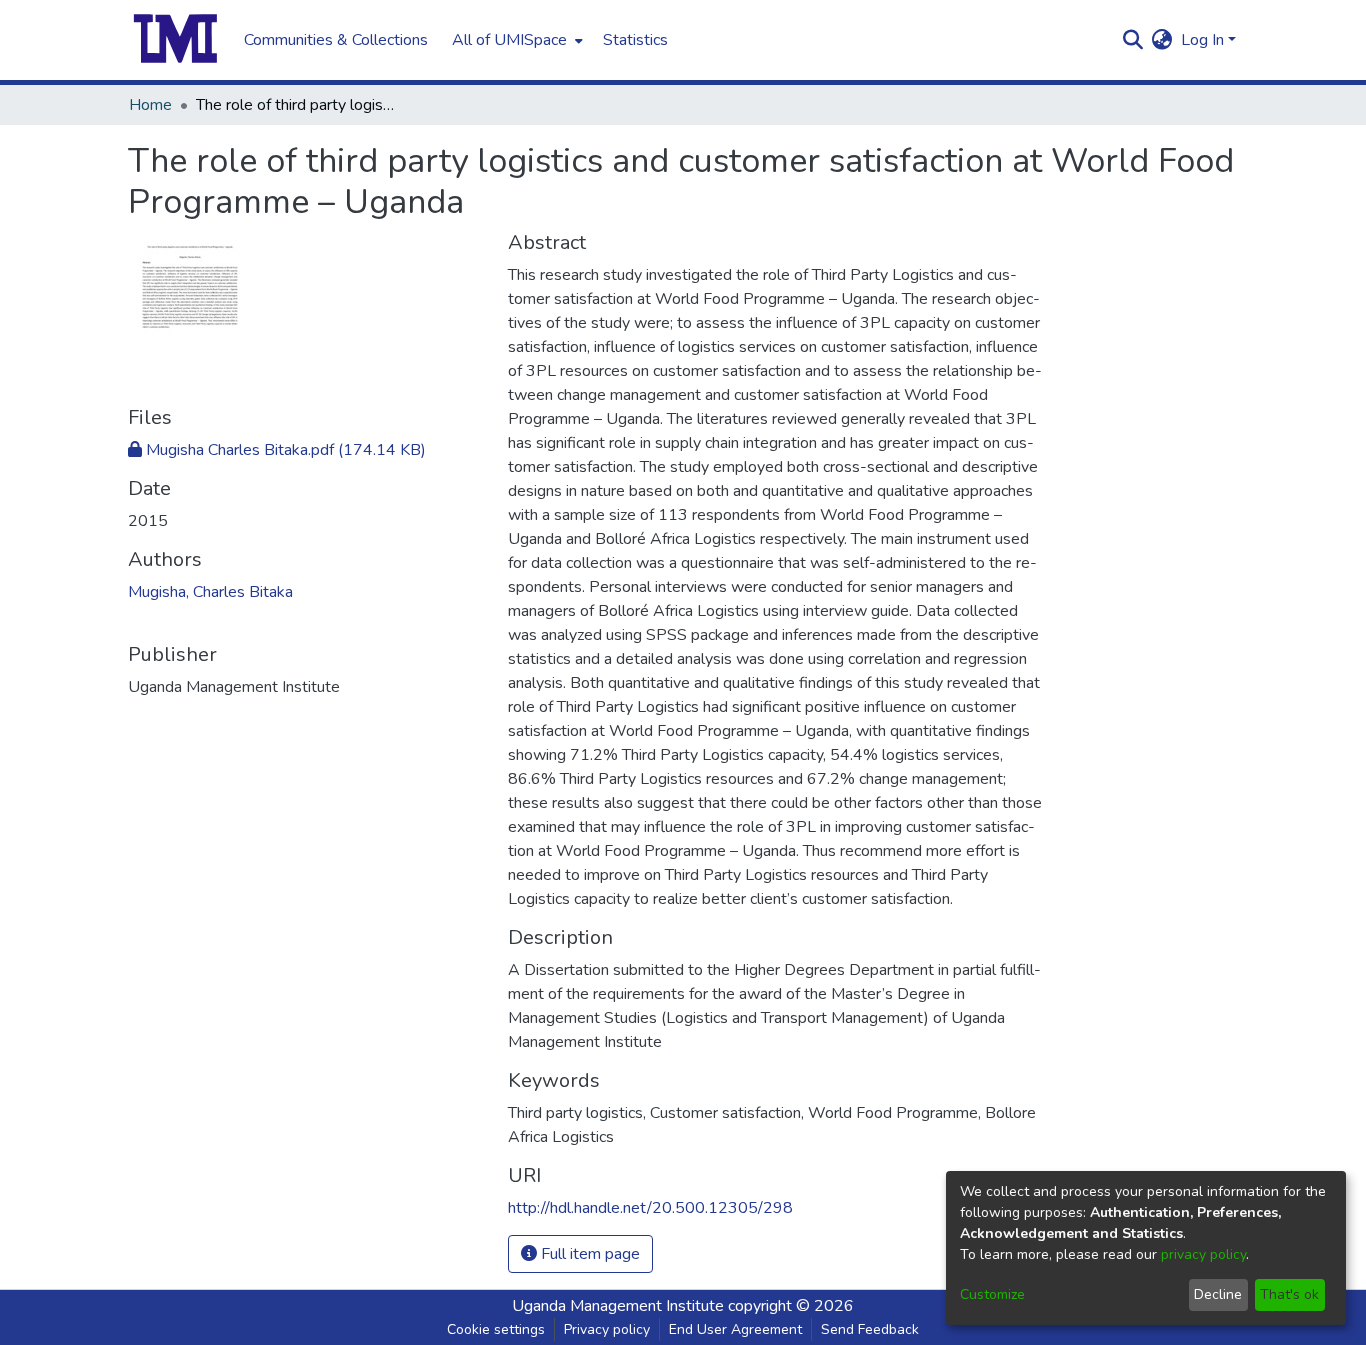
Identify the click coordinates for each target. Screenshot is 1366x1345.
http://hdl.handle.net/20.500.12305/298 (650, 1208)
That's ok (1289, 1294)
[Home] (176, 40)
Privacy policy (607, 1329)
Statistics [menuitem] (635, 40)
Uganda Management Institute (618, 1306)
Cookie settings (496, 1329)
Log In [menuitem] (1202, 40)
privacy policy (1203, 1254)
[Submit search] (1133, 40)
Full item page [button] (588, 1254)
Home (150, 105)
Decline (1218, 1294)
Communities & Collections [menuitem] (336, 40)
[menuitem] (515, 40)
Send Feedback (870, 1329)
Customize (992, 1294)
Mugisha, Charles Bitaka (210, 592)
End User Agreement (735, 1329)
